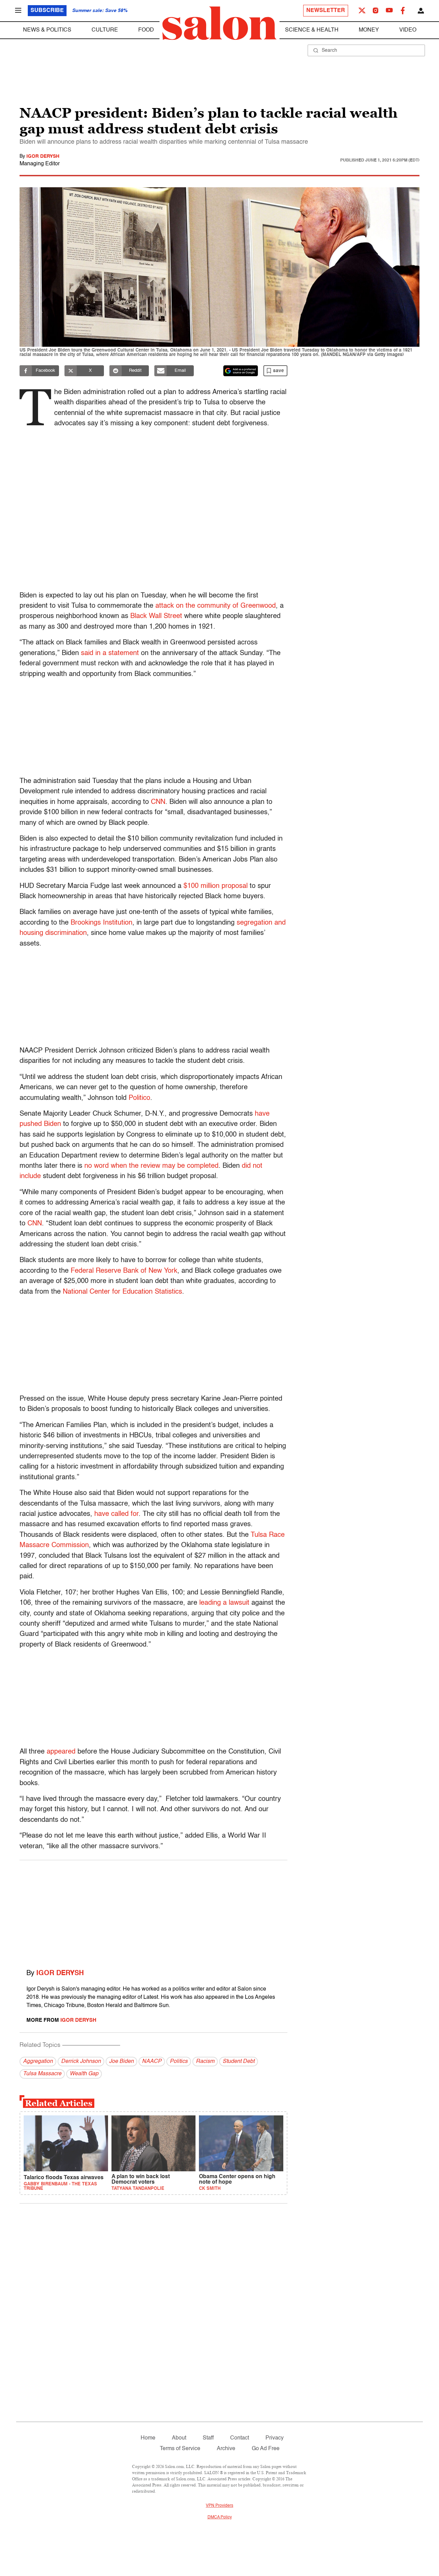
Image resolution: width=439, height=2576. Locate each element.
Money (369, 30)
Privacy (275, 2438)
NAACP (152, 2062)
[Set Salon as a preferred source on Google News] (241, 371)
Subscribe (47, 11)
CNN (158, 802)
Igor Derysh (43, 156)
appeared (61, 1752)
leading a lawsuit (224, 1603)
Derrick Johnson (81, 2062)
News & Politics (47, 30)
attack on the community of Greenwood (216, 606)
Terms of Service (180, 2449)
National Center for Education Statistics (122, 1292)
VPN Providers (219, 2506)
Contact (240, 2438)
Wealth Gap (84, 2074)
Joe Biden (121, 2062)
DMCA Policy (220, 2517)
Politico (139, 1098)
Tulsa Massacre (42, 2074)
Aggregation (38, 2062)
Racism (205, 2062)
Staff (208, 2438)
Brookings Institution (102, 923)
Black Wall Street (156, 616)
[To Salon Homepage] (219, 23)
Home (148, 2438)
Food (146, 30)
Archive (226, 2449)
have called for (116, 1514)
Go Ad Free (266, 2449)
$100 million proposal (216, 886)
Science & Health (312, 30)
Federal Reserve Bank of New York (124, 1271)
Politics (179, 2062)
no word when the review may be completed (151, 1166)
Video (408, 30)
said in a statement (110, 653)
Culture (105, 30)
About (179, 2438)
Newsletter (326, 11)
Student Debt (239, 2062)
